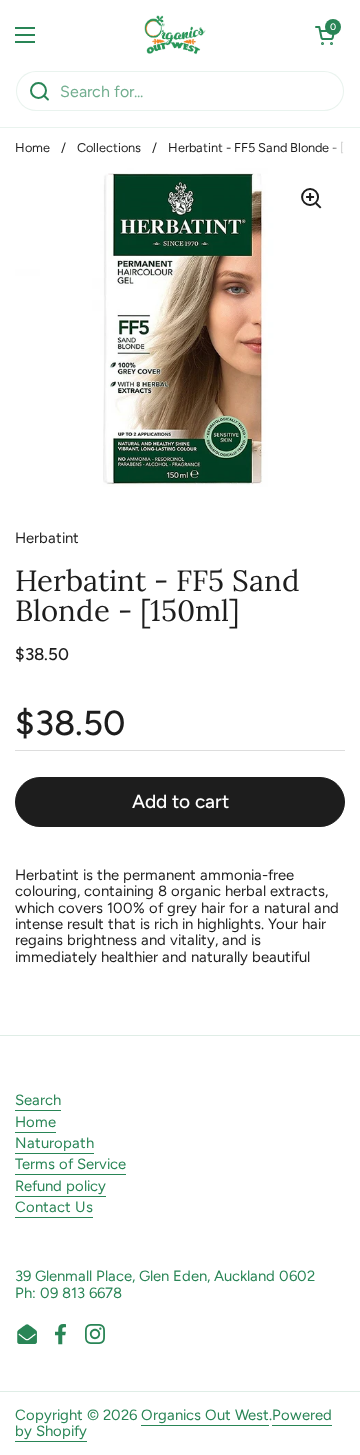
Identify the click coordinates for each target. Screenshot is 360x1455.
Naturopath (54, 1143)
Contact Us (54, 1207)
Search (38, 1100)
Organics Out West (205, 1415)
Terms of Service (70, 1164)
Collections (109, 147)
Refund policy (60, 1186)
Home (32, 147)
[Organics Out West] (175, 35)
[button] (325, 35)
